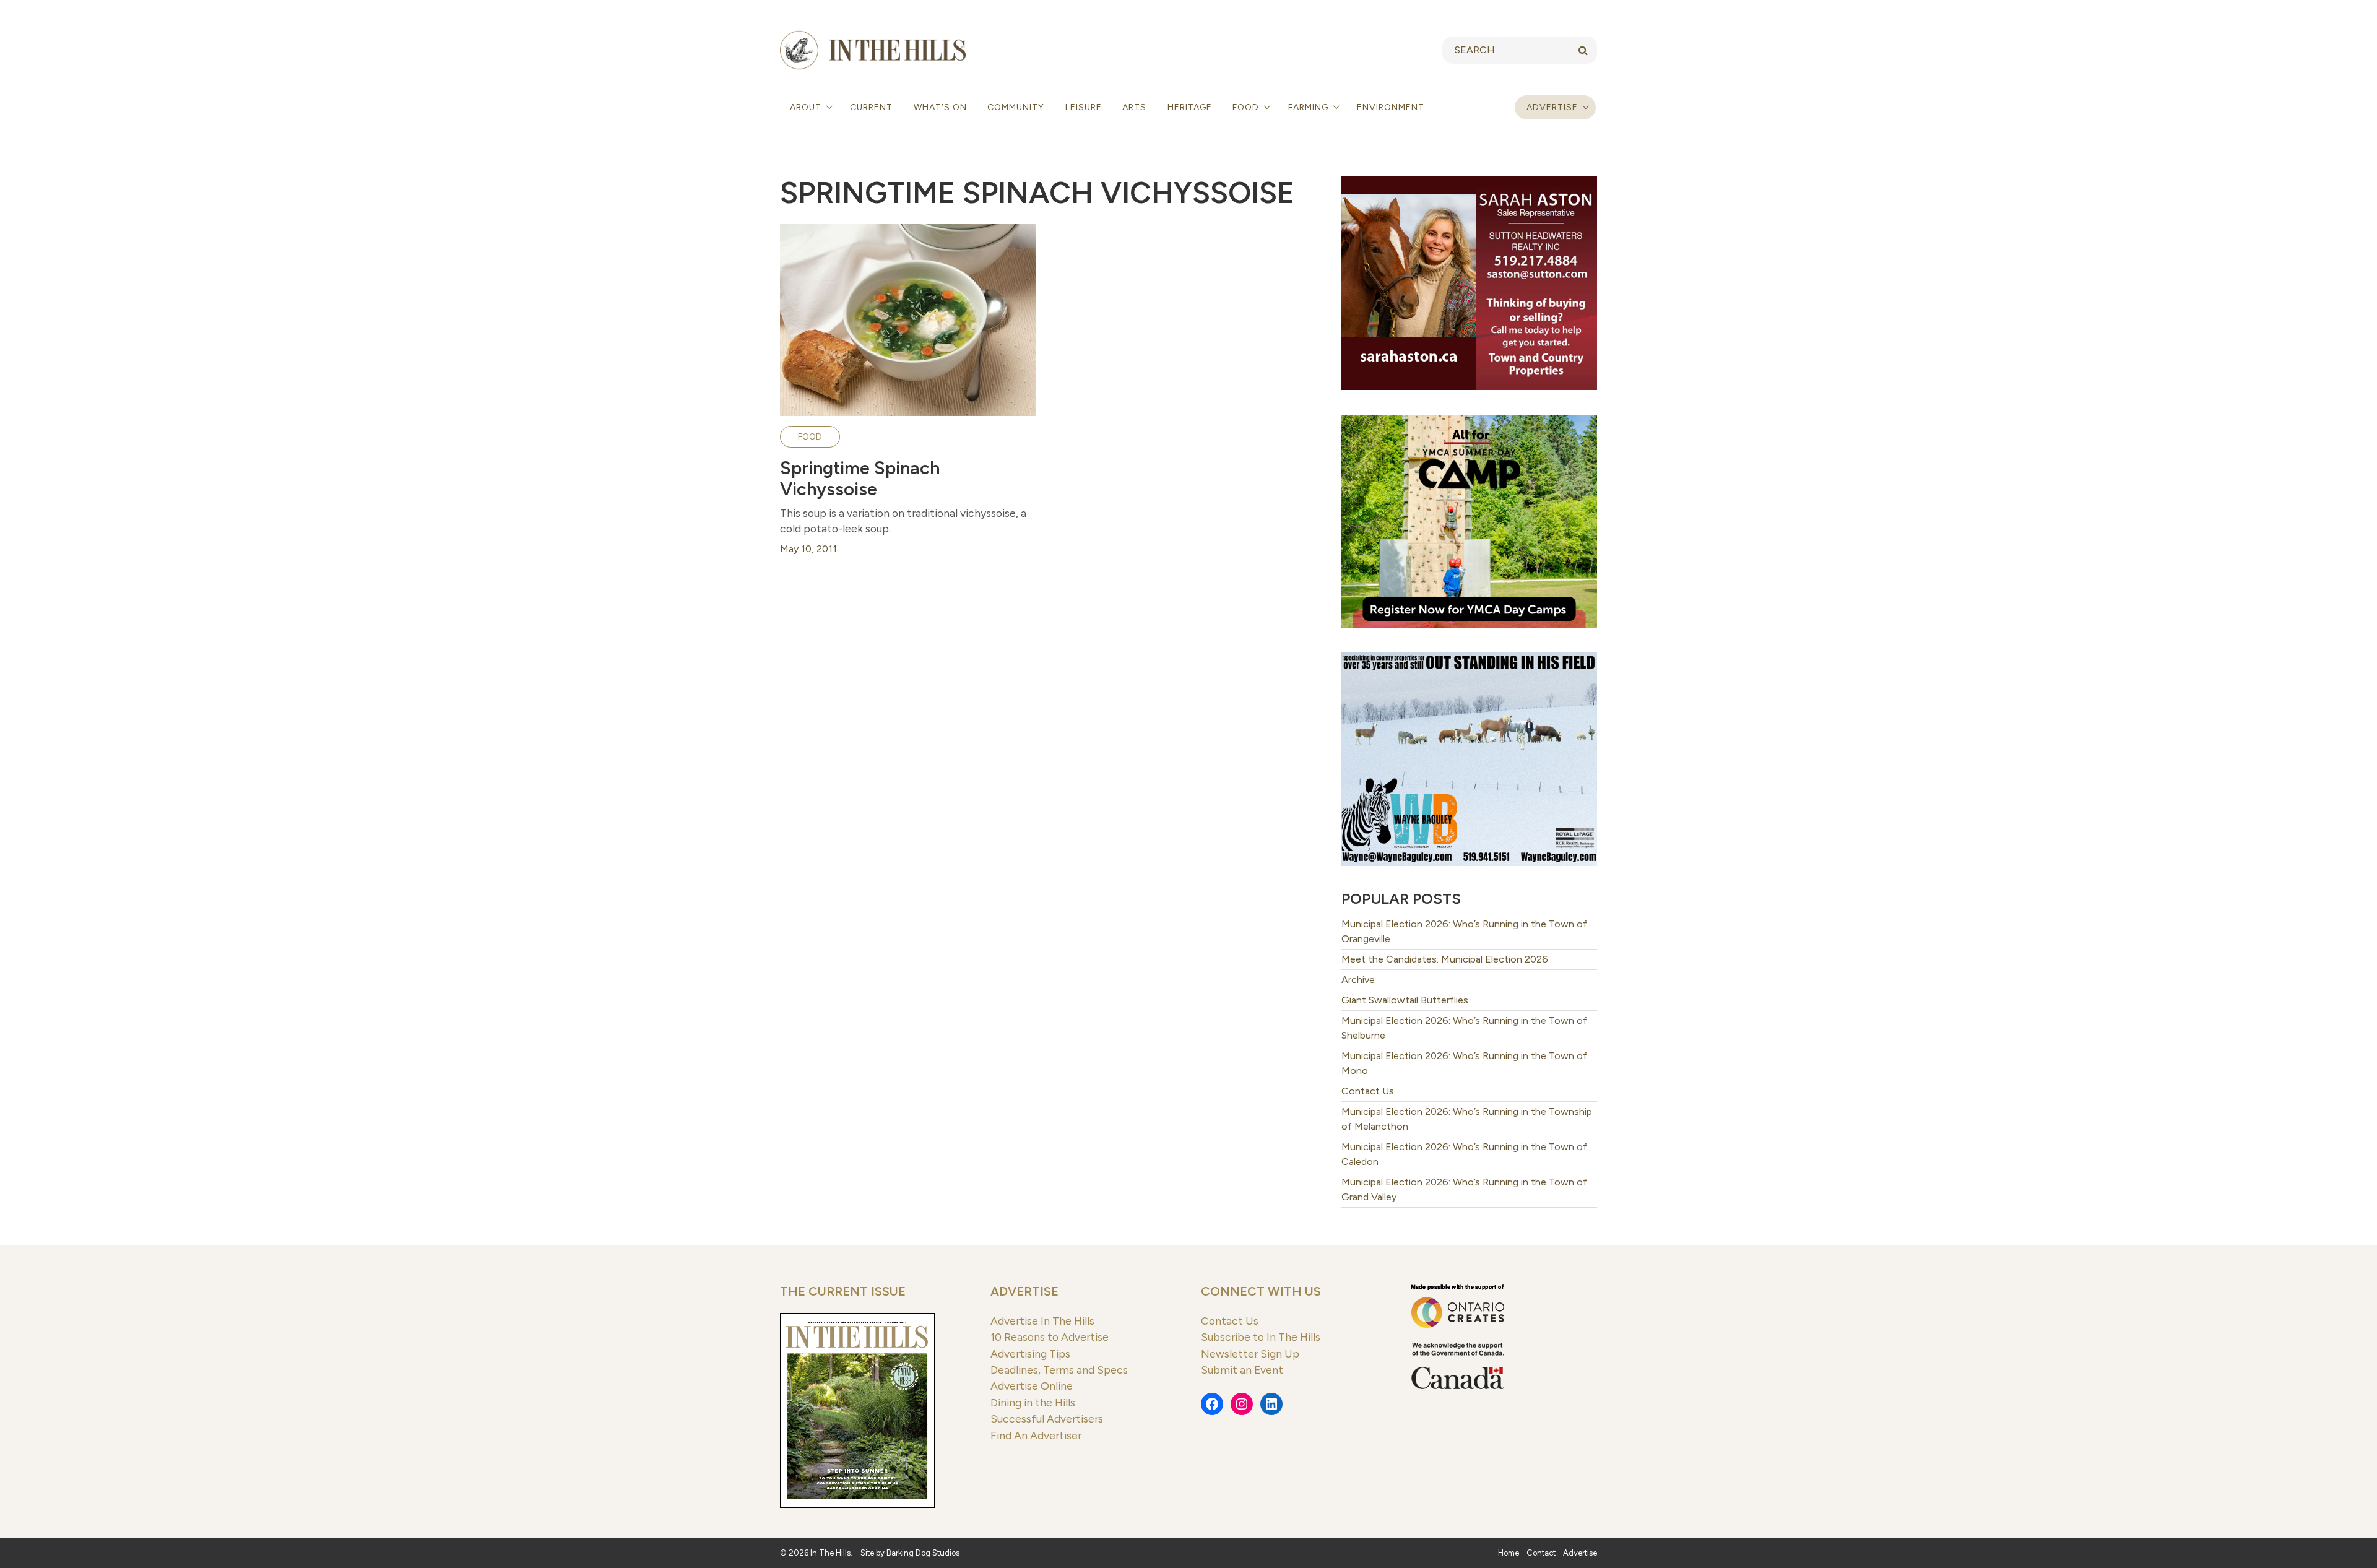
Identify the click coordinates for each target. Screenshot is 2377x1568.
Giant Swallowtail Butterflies (1405, 1000)
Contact (1541, 1553)
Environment (1391, 107)
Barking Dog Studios (923, 1553)
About (807, 107)
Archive (1358, 980)
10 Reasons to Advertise (1050, 1337)
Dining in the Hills (1033, 1402)
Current (871, 107)
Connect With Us (1261, 1291)
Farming (1310, 107)
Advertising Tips (1030, 1354)
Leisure (1084, 107)
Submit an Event (1242, 1370)
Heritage (1190, 107)
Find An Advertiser (1036, 1435)
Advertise (1552, 107)
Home (1509, 1553)
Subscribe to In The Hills (1261, 1337)
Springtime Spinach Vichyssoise (860, 479)
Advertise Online (1032, 1386)
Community (1016, 107)
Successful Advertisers (1047, 1419)
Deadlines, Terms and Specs (1059, 1370)
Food (1247, 107)
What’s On (940, 107)
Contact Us (1368, 1091)
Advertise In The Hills (1042, 1321)
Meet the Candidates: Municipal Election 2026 (1445, 959)
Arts (1134, 107)
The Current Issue (843, 1291)
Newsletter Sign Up (1250, 1354)
